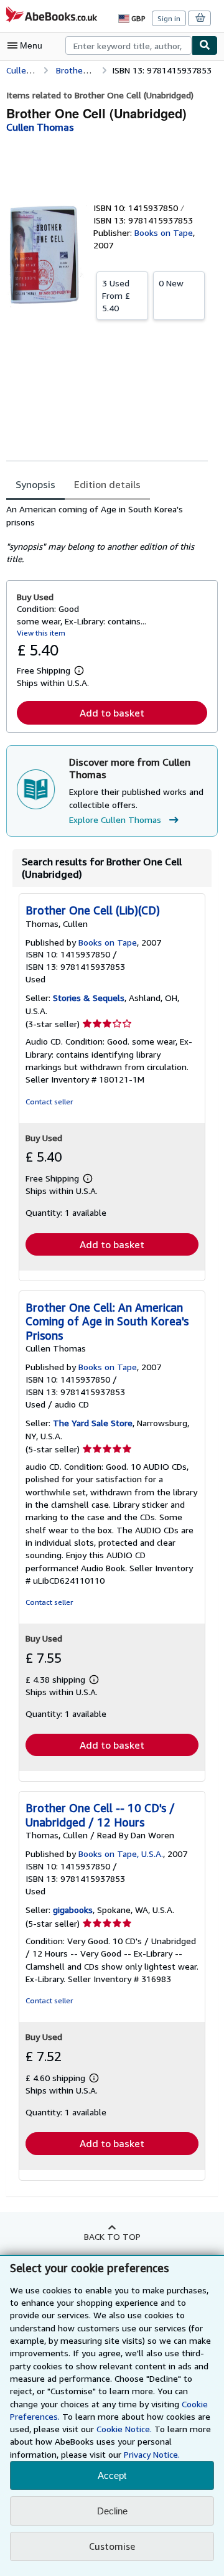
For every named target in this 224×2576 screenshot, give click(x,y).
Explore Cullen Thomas (115, 820)
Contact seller (49, 1102)
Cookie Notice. (124, 2429)
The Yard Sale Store (93, 1423)
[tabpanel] (107, 534)
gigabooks (73, 1910)
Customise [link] (112, 2546)
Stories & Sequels (89, 998)
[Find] (205, 45)
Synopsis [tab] (35, 484)
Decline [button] (112, 2511)
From (116, 295)
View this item (41, 633)
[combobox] (128, 45)
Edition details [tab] (107, 484)
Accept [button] (112, 2475)
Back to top (112, 2236)
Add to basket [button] (112, 713)
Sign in (169, 18)
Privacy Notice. (152, 2454)
